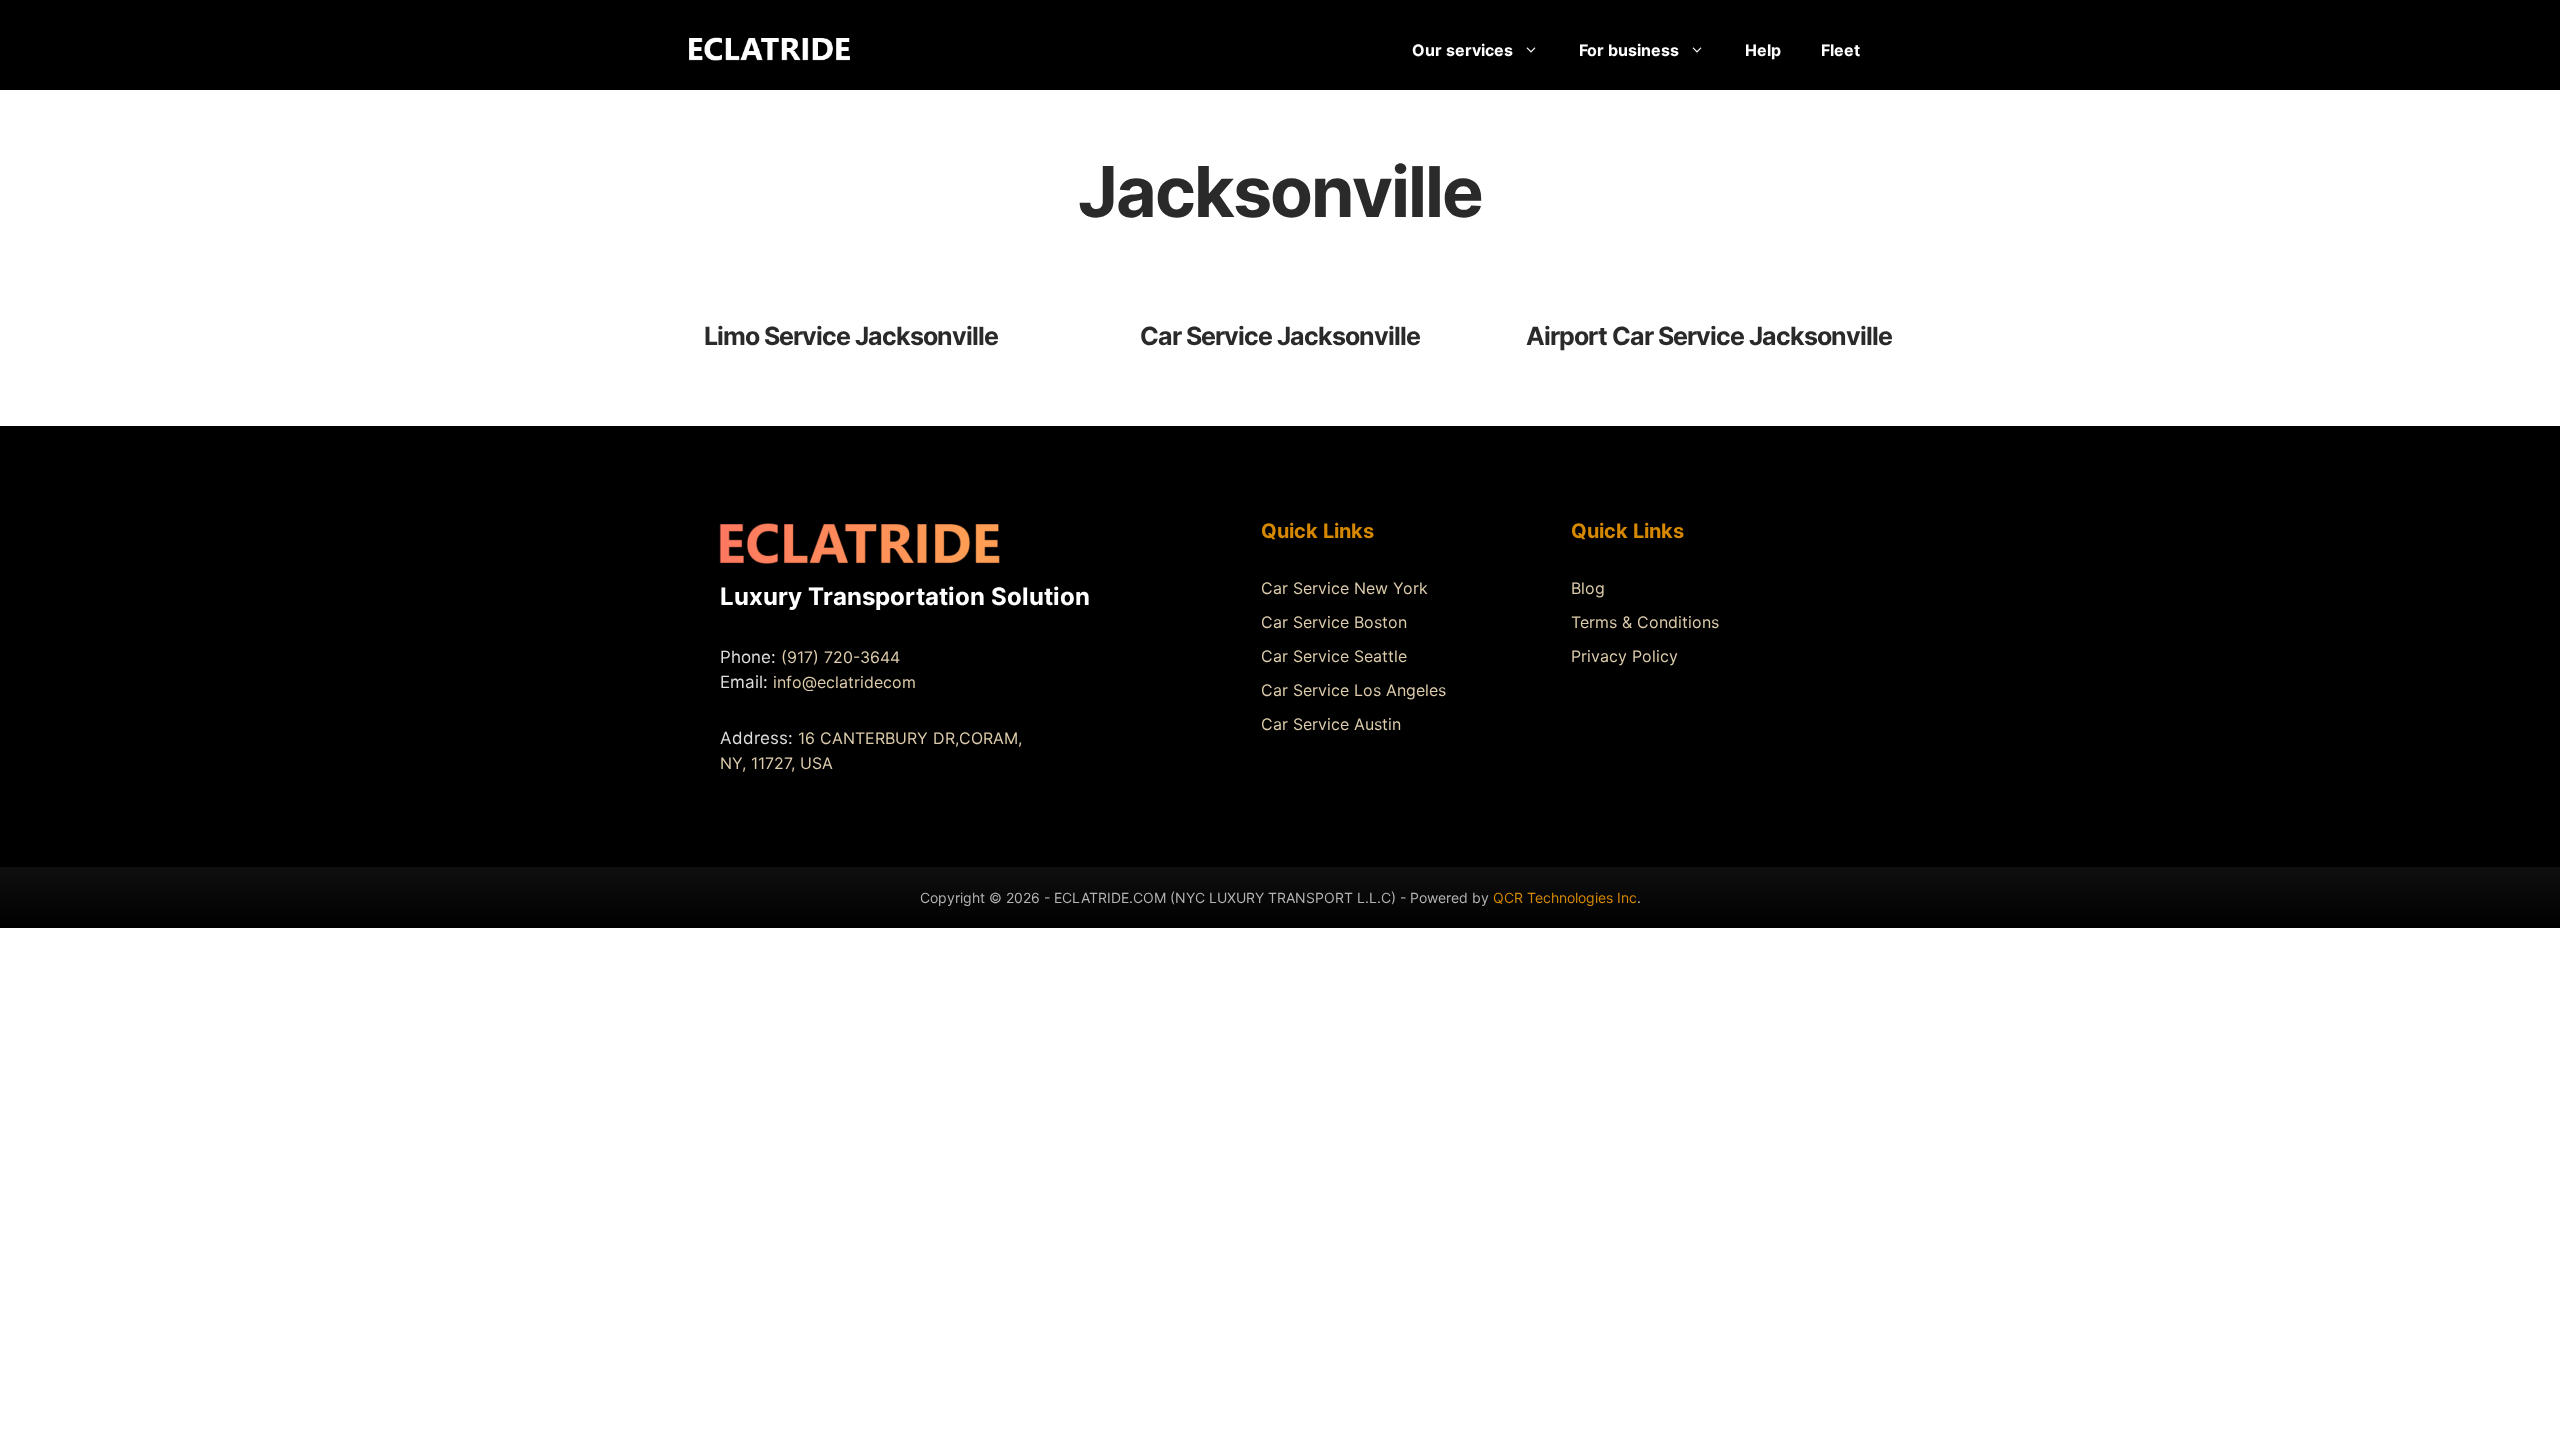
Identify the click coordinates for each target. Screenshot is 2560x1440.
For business (1629, 50)
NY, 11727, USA (776, 763)
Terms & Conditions (1645, 622)
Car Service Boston (1334, 622)
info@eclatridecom (844, 682)
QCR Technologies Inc (1565, 897)
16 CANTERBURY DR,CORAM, (910, 738)
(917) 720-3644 (840, 657)
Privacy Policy (1624, 656)
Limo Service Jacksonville (851, 336)
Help (1763, 50)
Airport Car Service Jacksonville (1709, 336)
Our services (1462, 50)
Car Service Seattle (1334, 656)
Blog (1588, 588)
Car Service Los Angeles (1353, 690)
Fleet (1840, 50)
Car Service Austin (1331, 724)
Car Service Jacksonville (1280, 336)
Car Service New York (1344, 588)
